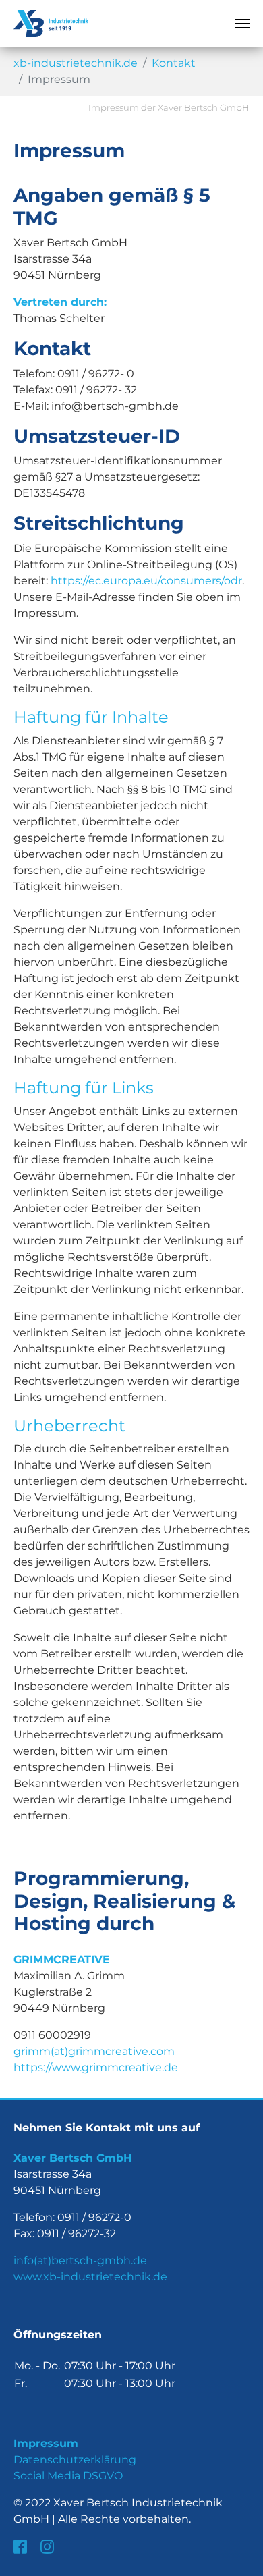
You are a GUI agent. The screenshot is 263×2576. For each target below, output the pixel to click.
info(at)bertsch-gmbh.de (80, 2260)
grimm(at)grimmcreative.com (94, 2051)
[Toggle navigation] (242, 24)
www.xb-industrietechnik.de (90, 2277)
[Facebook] (22, 2546)
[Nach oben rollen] (243, 2556)
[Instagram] (49, 2546)
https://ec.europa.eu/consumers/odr (146, 581)
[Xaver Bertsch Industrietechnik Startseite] (51, 24)
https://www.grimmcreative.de (96, 2067)
